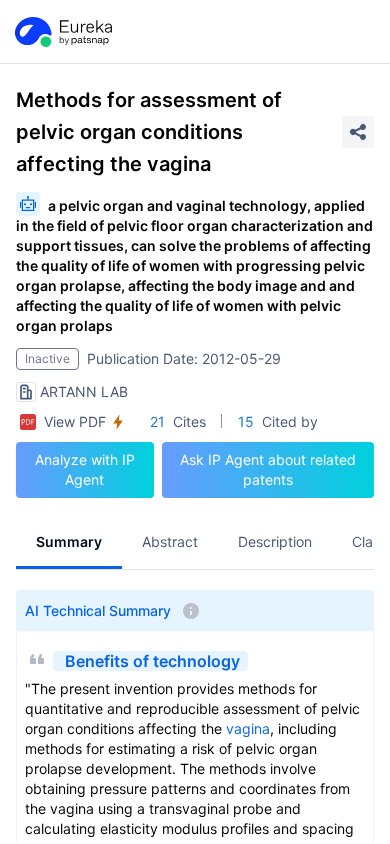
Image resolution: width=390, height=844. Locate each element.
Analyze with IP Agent (85, 469)
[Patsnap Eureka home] (62, 32)
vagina (248, 728)
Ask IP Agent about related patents (268, 469)
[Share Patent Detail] (358, 132)
